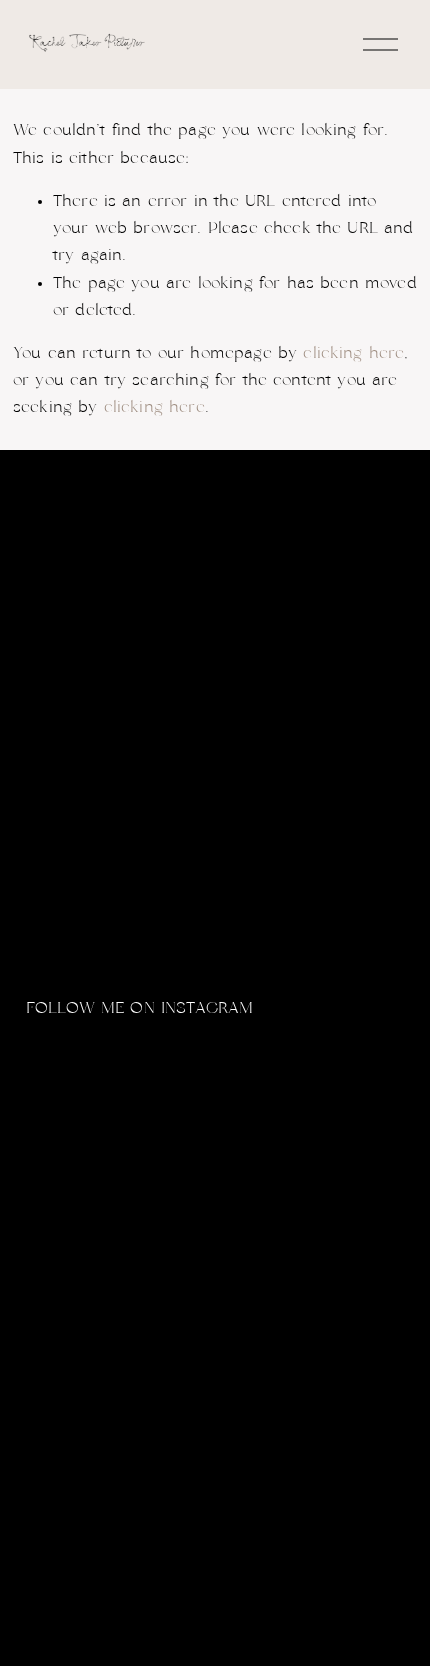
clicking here (353, 353)
